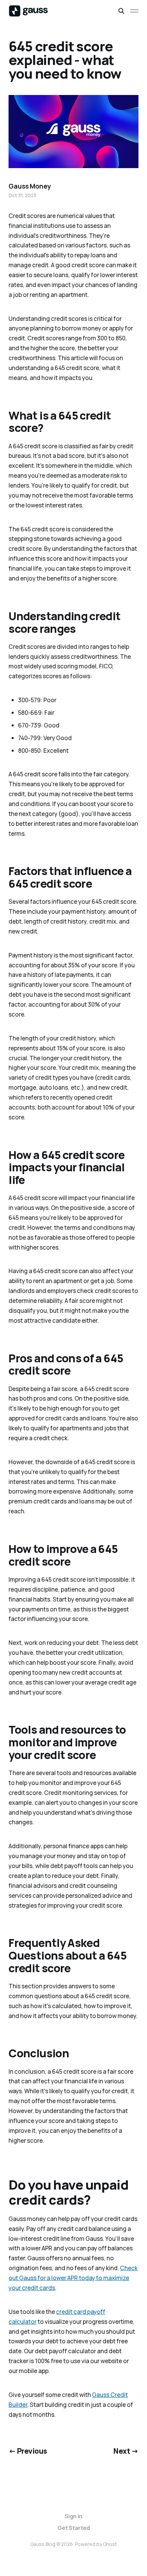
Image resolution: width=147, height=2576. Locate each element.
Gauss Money (30, 186)
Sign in (73, 2516)
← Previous (28, 2451)
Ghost (110, 2544)
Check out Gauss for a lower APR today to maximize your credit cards (73, 2278)
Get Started (74, 2528)
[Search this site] (121, 11)
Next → (126, 2451)
